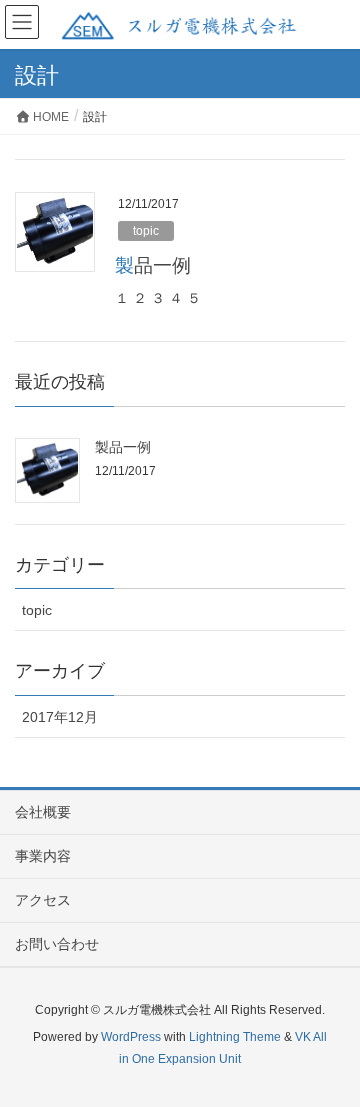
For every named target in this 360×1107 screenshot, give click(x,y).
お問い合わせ (57, 944)
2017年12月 (60, 717)
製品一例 (153, 265)
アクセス (43, 900)
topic (146, 231)
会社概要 (43, 812)
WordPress (131, 1037)
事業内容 (43, 856)
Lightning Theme (235, 1037)
